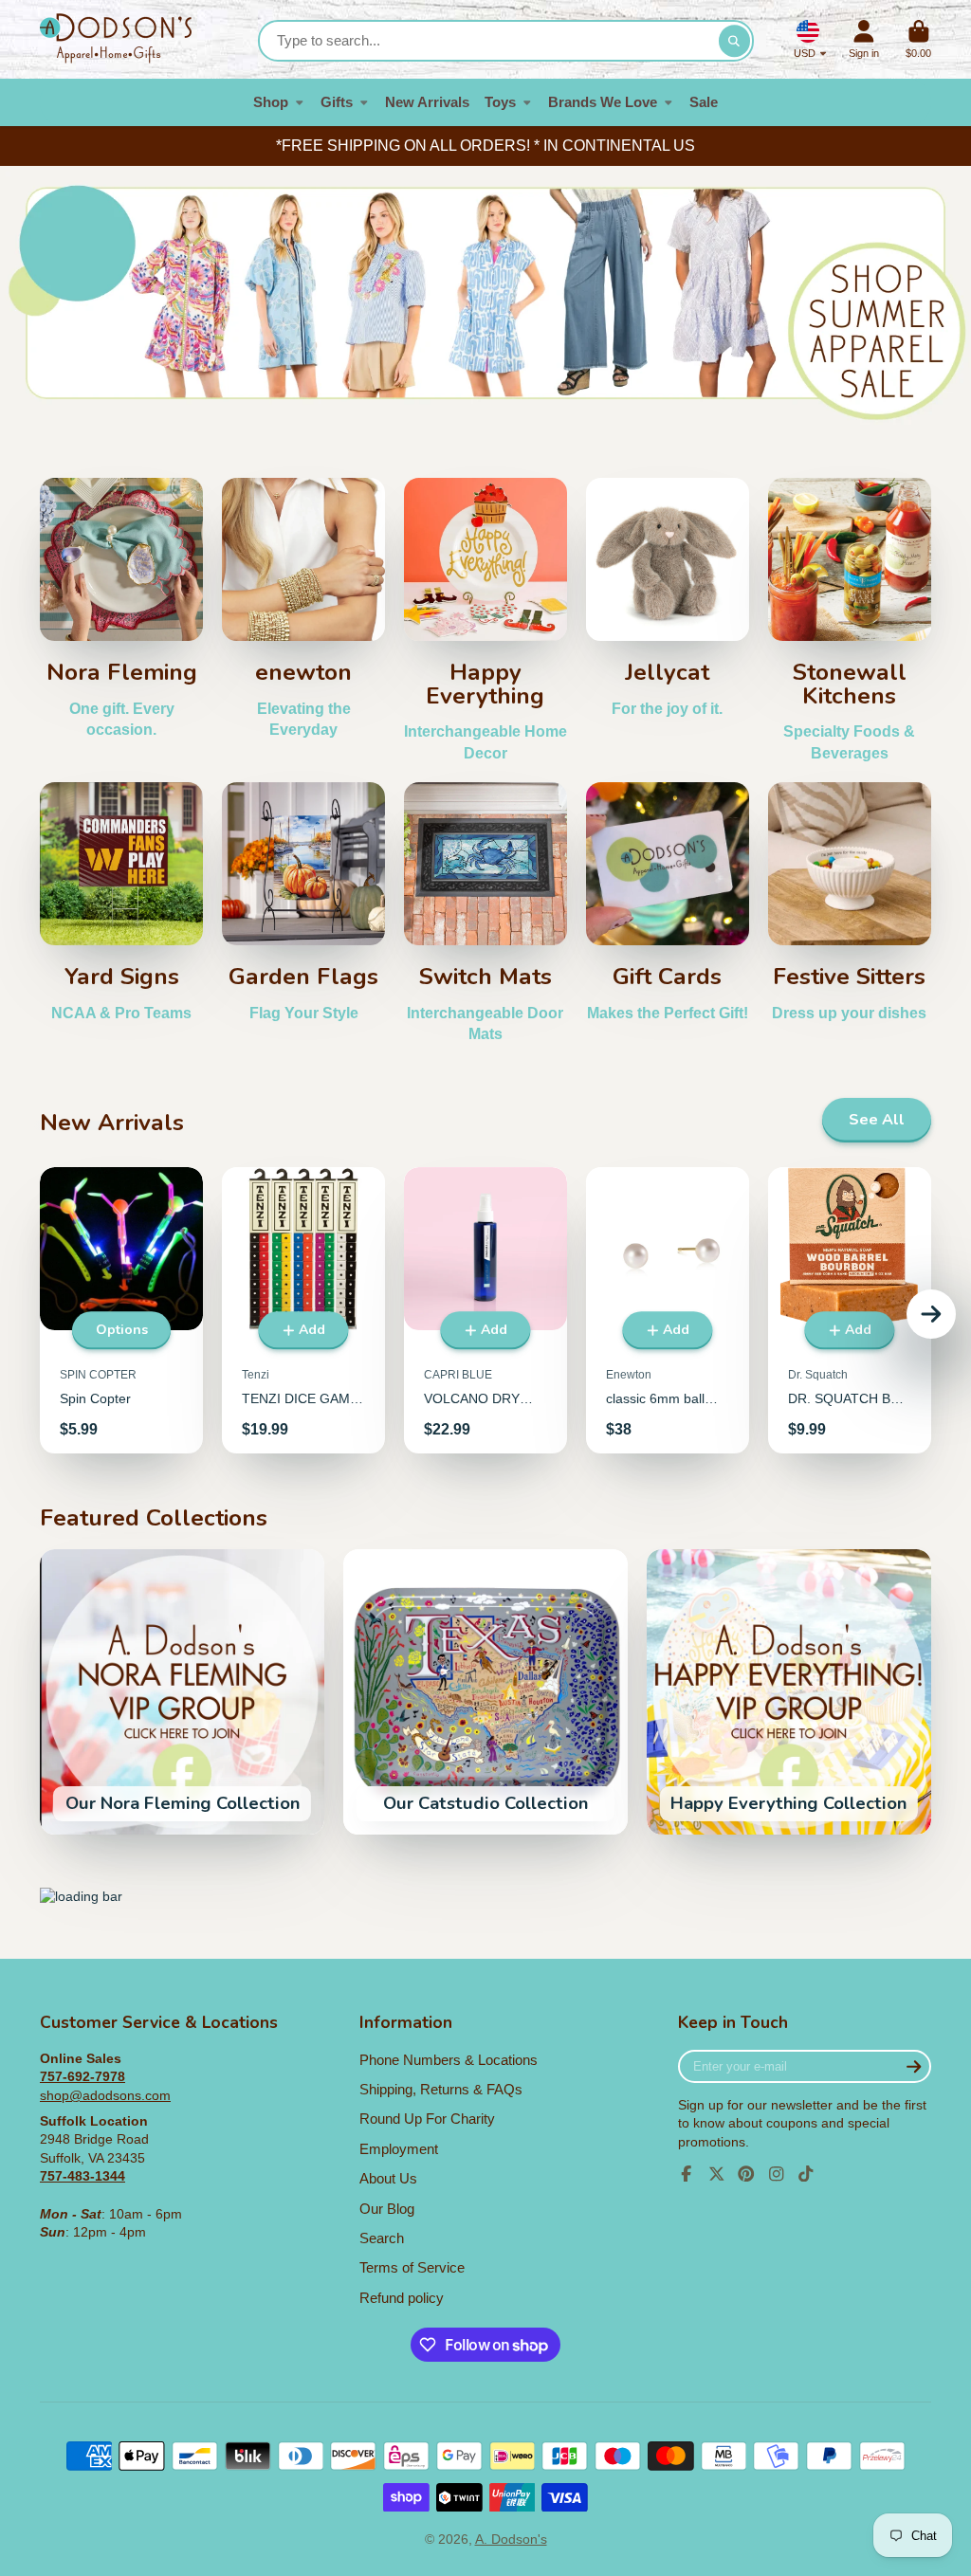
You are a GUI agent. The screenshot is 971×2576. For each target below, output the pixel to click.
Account (864, 39)
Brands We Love (603, 102)
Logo (116, 39)
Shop (271, 102)
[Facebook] (687, 2174)
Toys (500, 102)
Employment (399, 2149)
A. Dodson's (511, 2539)
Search (382, 2238)
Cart (918, 39)
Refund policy (402, 2298)
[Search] (735, 41)
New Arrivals (427, 102)
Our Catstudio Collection (485, 1691)
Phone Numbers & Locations (449, 2060)
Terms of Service (412, 2267)
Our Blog (387, 2209)
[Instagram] (777, 2174)
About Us (388, 2178)
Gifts (337, 102)
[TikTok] (806, 2174)
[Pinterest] (746, 2174)
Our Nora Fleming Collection (182, 1691)
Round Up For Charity (427, 2119)
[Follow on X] (717, 2174)
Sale (704, 102)
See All (877, 1120)
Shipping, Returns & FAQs (441, 2089)
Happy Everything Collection (789, 1691)
